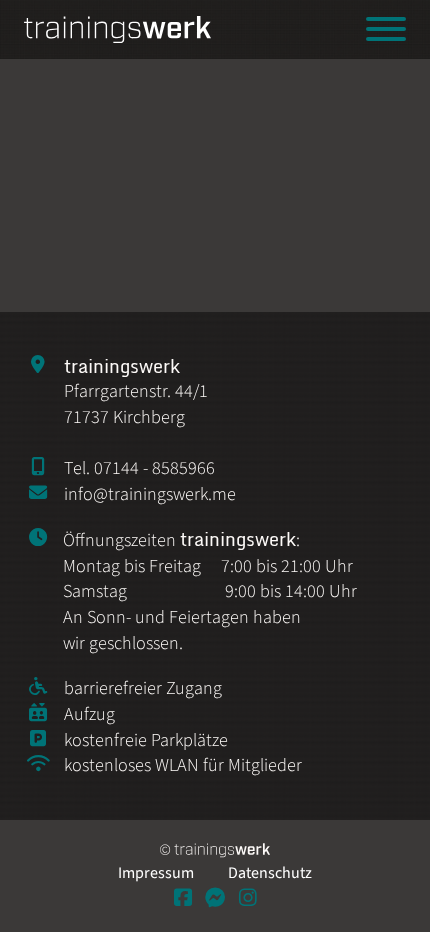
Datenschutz (270, 873)
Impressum (156, 873)
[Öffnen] (386, 29)
